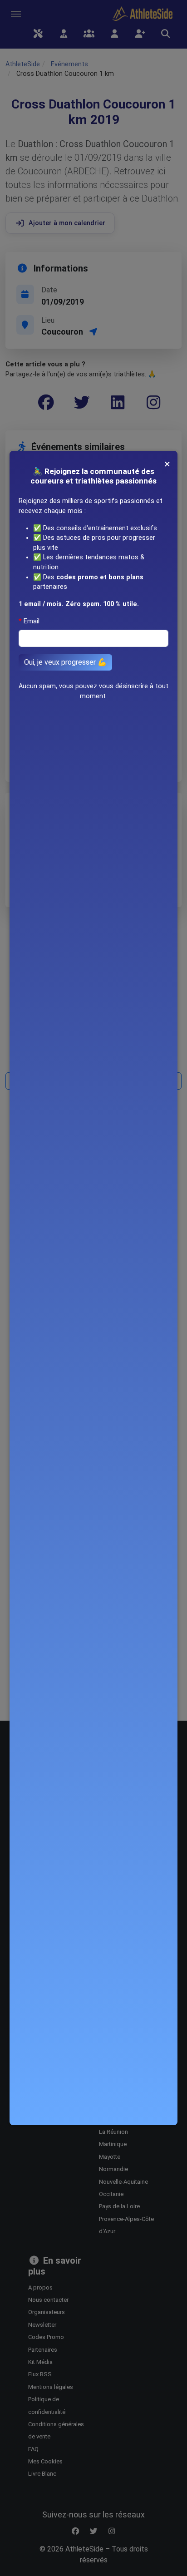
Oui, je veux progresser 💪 (65, 662)
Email (32, 621)
